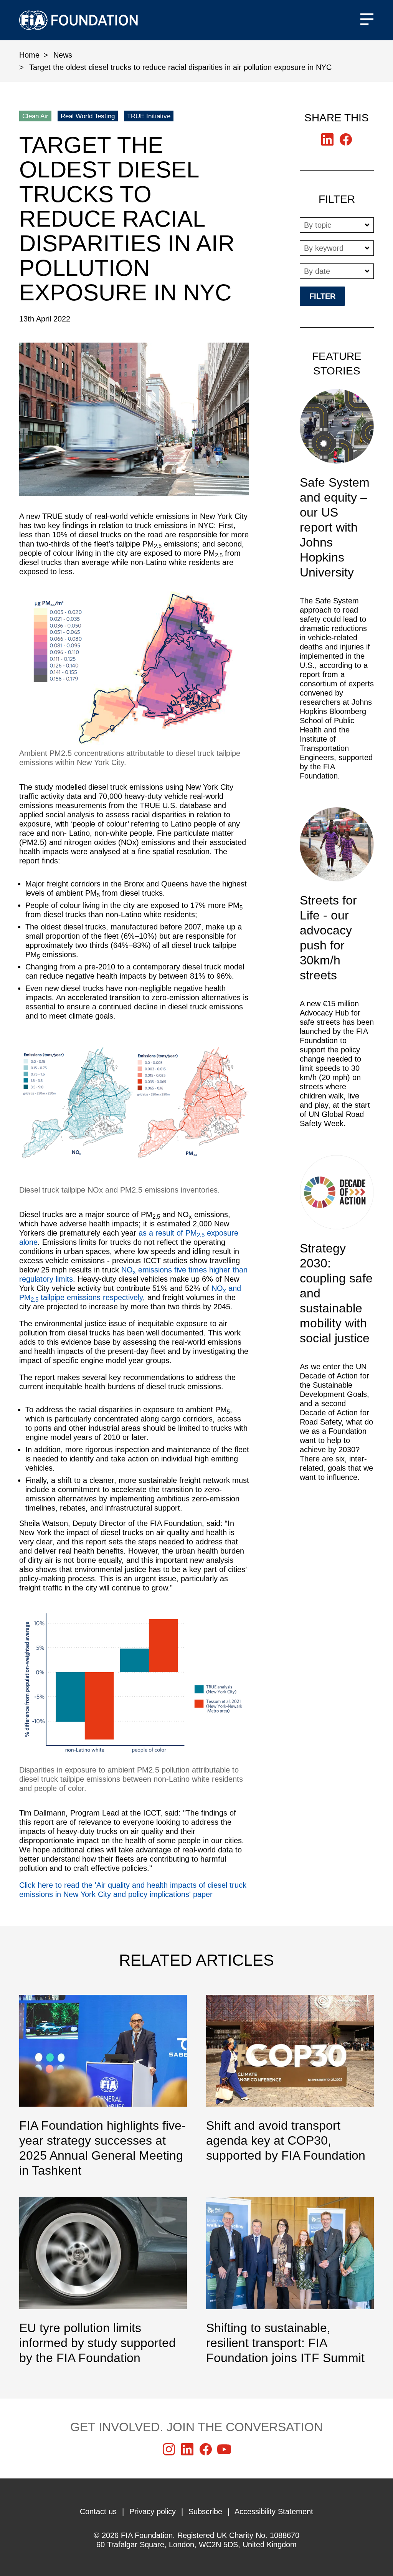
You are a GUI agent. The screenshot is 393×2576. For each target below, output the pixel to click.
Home (29, 55)
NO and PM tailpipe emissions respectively (130, 1293)
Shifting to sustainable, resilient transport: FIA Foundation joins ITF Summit (290, 2281)
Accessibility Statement (274, 2511)
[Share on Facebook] (346, 139)
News (63, 55)
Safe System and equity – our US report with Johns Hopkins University (337, 589)
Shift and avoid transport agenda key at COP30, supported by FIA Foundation (290, 2079)
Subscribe (205, 2511)
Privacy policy (153, 2511)
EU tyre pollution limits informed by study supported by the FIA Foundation (103, 2281)
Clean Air (35, 116)
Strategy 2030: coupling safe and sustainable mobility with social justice (337, 1322)
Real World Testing (88, 116)
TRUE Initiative (149, 116)
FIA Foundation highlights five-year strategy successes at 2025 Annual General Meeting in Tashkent (103, 2086)
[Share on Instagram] (169, 2449)
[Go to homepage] (78, 20)
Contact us (98, 2511)
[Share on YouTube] (224, 2449)
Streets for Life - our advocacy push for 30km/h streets (337, 972)
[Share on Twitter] (327, 139)
